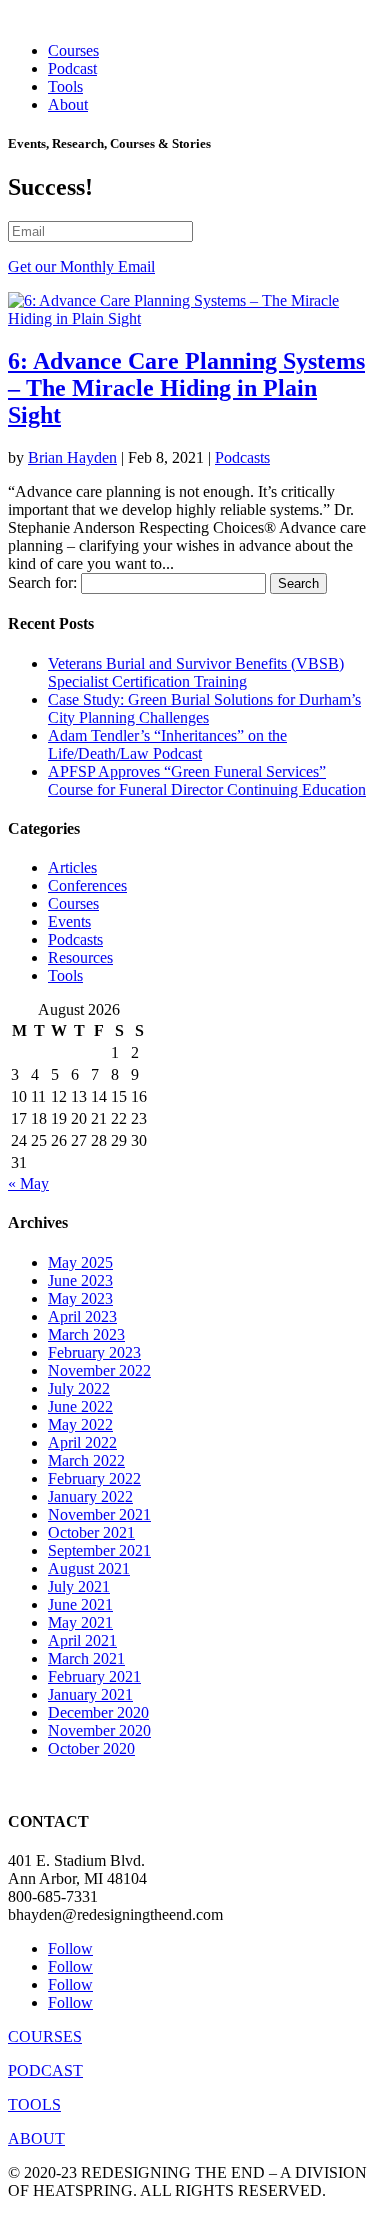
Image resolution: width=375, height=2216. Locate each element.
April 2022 (82, 1442)
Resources (80, 957)
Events (69, 921)
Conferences (87, 885)
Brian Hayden (72, 457)
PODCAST (45, 2070)
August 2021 (89, 1568)
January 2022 (90, 1496)
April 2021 (82, 1640)
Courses (73, 50)
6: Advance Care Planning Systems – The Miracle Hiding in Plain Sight (186, 388)
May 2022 (80, 1424)
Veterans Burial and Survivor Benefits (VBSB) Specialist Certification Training (196, 672)
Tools (65, 86)
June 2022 (80, 1406)
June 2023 (80, 1280)
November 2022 (99, 1370)
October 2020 (91, 1748)
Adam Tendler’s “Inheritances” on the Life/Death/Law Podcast (167, 744)
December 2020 (98, 1712)
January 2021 (90, 1694)
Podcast (72, 68)
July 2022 (79, 1388)
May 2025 (80, 1262)
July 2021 (79, 1586)
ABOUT (36, 2138)
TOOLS (34, 2104)
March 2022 (86, 1460)
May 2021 (80, 1622)
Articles (72, 867)
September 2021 (99, 1550)
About (68, 104)
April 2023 (82, 1316)
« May (28, 1183)
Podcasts (242, 457)
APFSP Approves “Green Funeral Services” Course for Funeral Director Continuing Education (207, 780)
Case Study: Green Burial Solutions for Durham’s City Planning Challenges (204, 708)
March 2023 (86, 1334)
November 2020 (99, 1730)
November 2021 (99, 1514)
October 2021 (91, 1532)
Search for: (42, 582)
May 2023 (80, 1298)
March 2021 (86, 1658)
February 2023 (94, 1352)
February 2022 (94, 1478)
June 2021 (80, 1604)
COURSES (45, 2036)
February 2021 (94, 1676)
